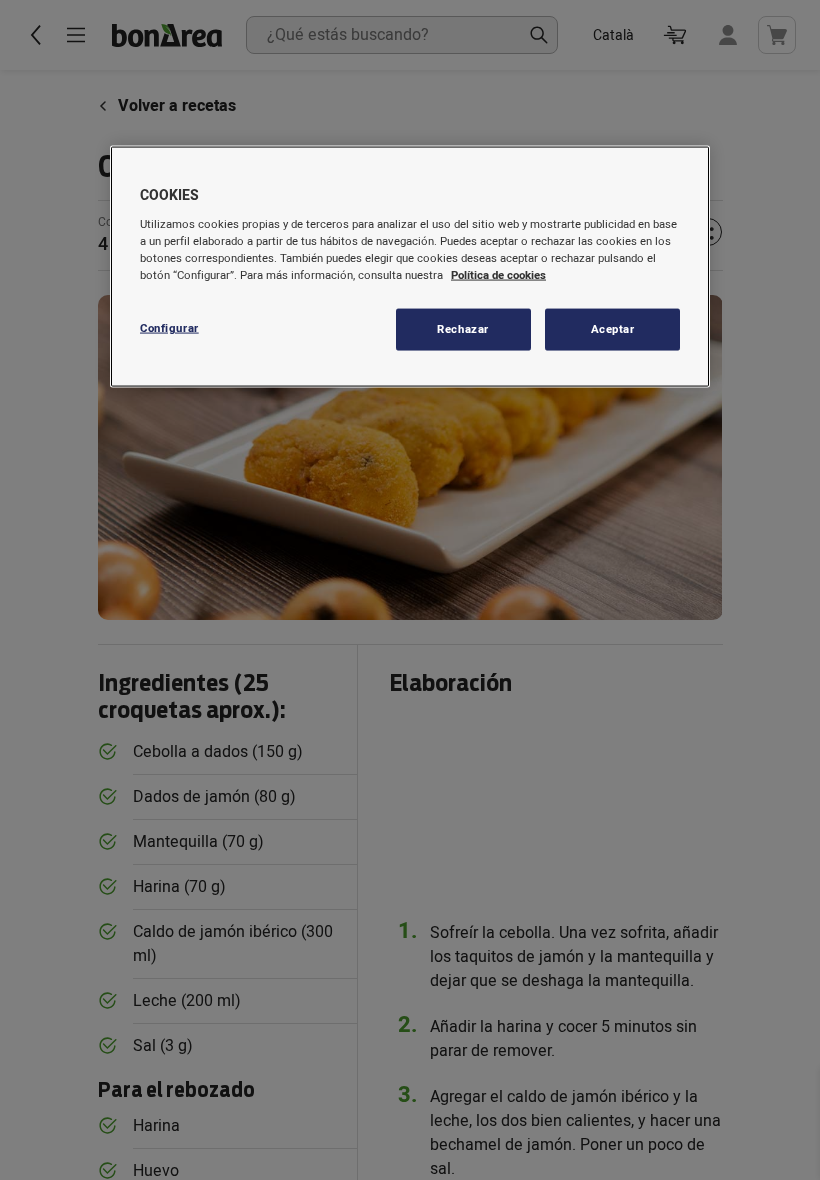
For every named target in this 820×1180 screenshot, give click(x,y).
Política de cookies (498, 274)
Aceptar (613, 328)
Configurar (169, 327)
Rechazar (463, 328)
